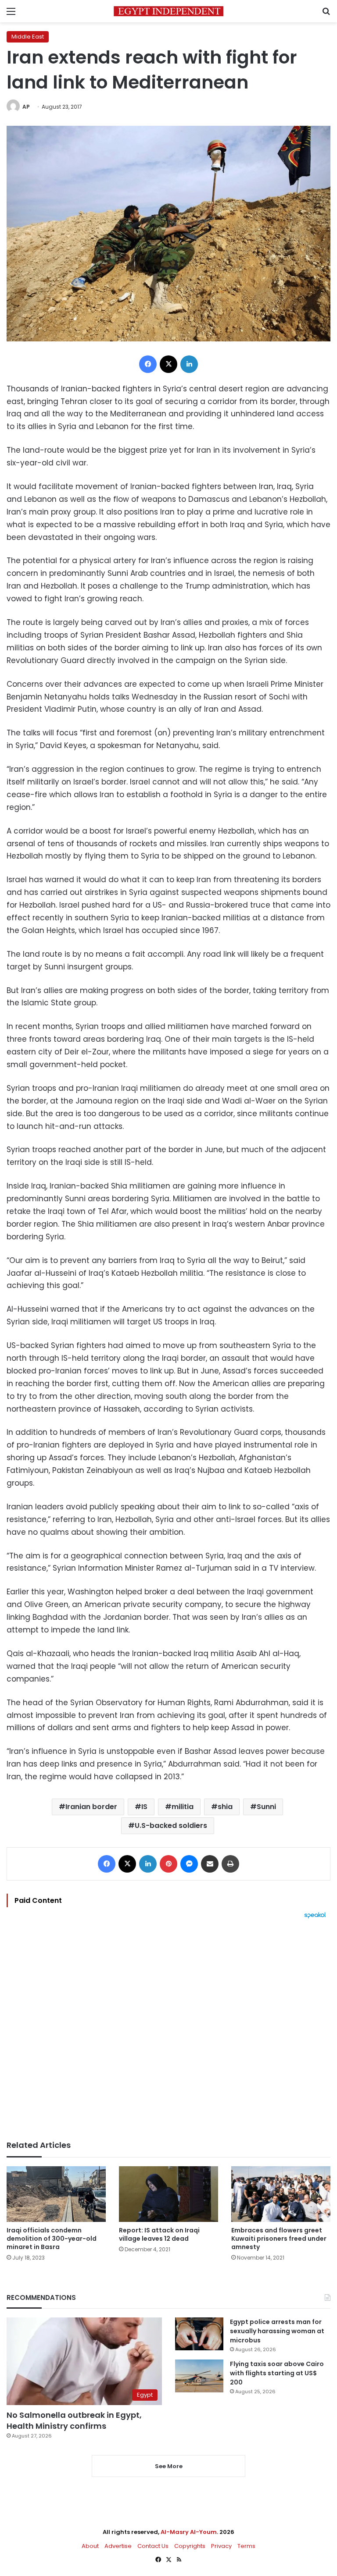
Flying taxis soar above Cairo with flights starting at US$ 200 (277, 2373)
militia (183, 1807)
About (90, 2546)
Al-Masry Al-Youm (189, 2532)
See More (169, 2466)
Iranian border (91, 1807)
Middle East (28, 37)
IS (144, 1807)
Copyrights (190, 2546)
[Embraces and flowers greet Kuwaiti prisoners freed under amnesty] (281, 2194)
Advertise (118, 2546)
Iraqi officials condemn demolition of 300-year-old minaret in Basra (52, 2239)
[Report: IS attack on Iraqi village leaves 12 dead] (168, 2194)
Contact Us (153, 2546)
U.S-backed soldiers (171, 1826)
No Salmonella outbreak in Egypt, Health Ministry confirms (74, 2420)
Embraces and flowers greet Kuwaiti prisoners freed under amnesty (279, 2239)
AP (26, 107)
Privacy (221, 2546)
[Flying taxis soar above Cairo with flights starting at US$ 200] (199, 2376)
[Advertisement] (168, 2030)
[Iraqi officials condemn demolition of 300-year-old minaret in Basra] (56, 2194)
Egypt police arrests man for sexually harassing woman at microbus (277, 2331)
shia (225, 1807)
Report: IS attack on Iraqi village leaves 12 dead (159, 2234)
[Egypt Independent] (168, 11)
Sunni (266, 1807)
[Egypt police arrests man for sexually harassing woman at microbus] (199, 2334)
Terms (246, 2546)
